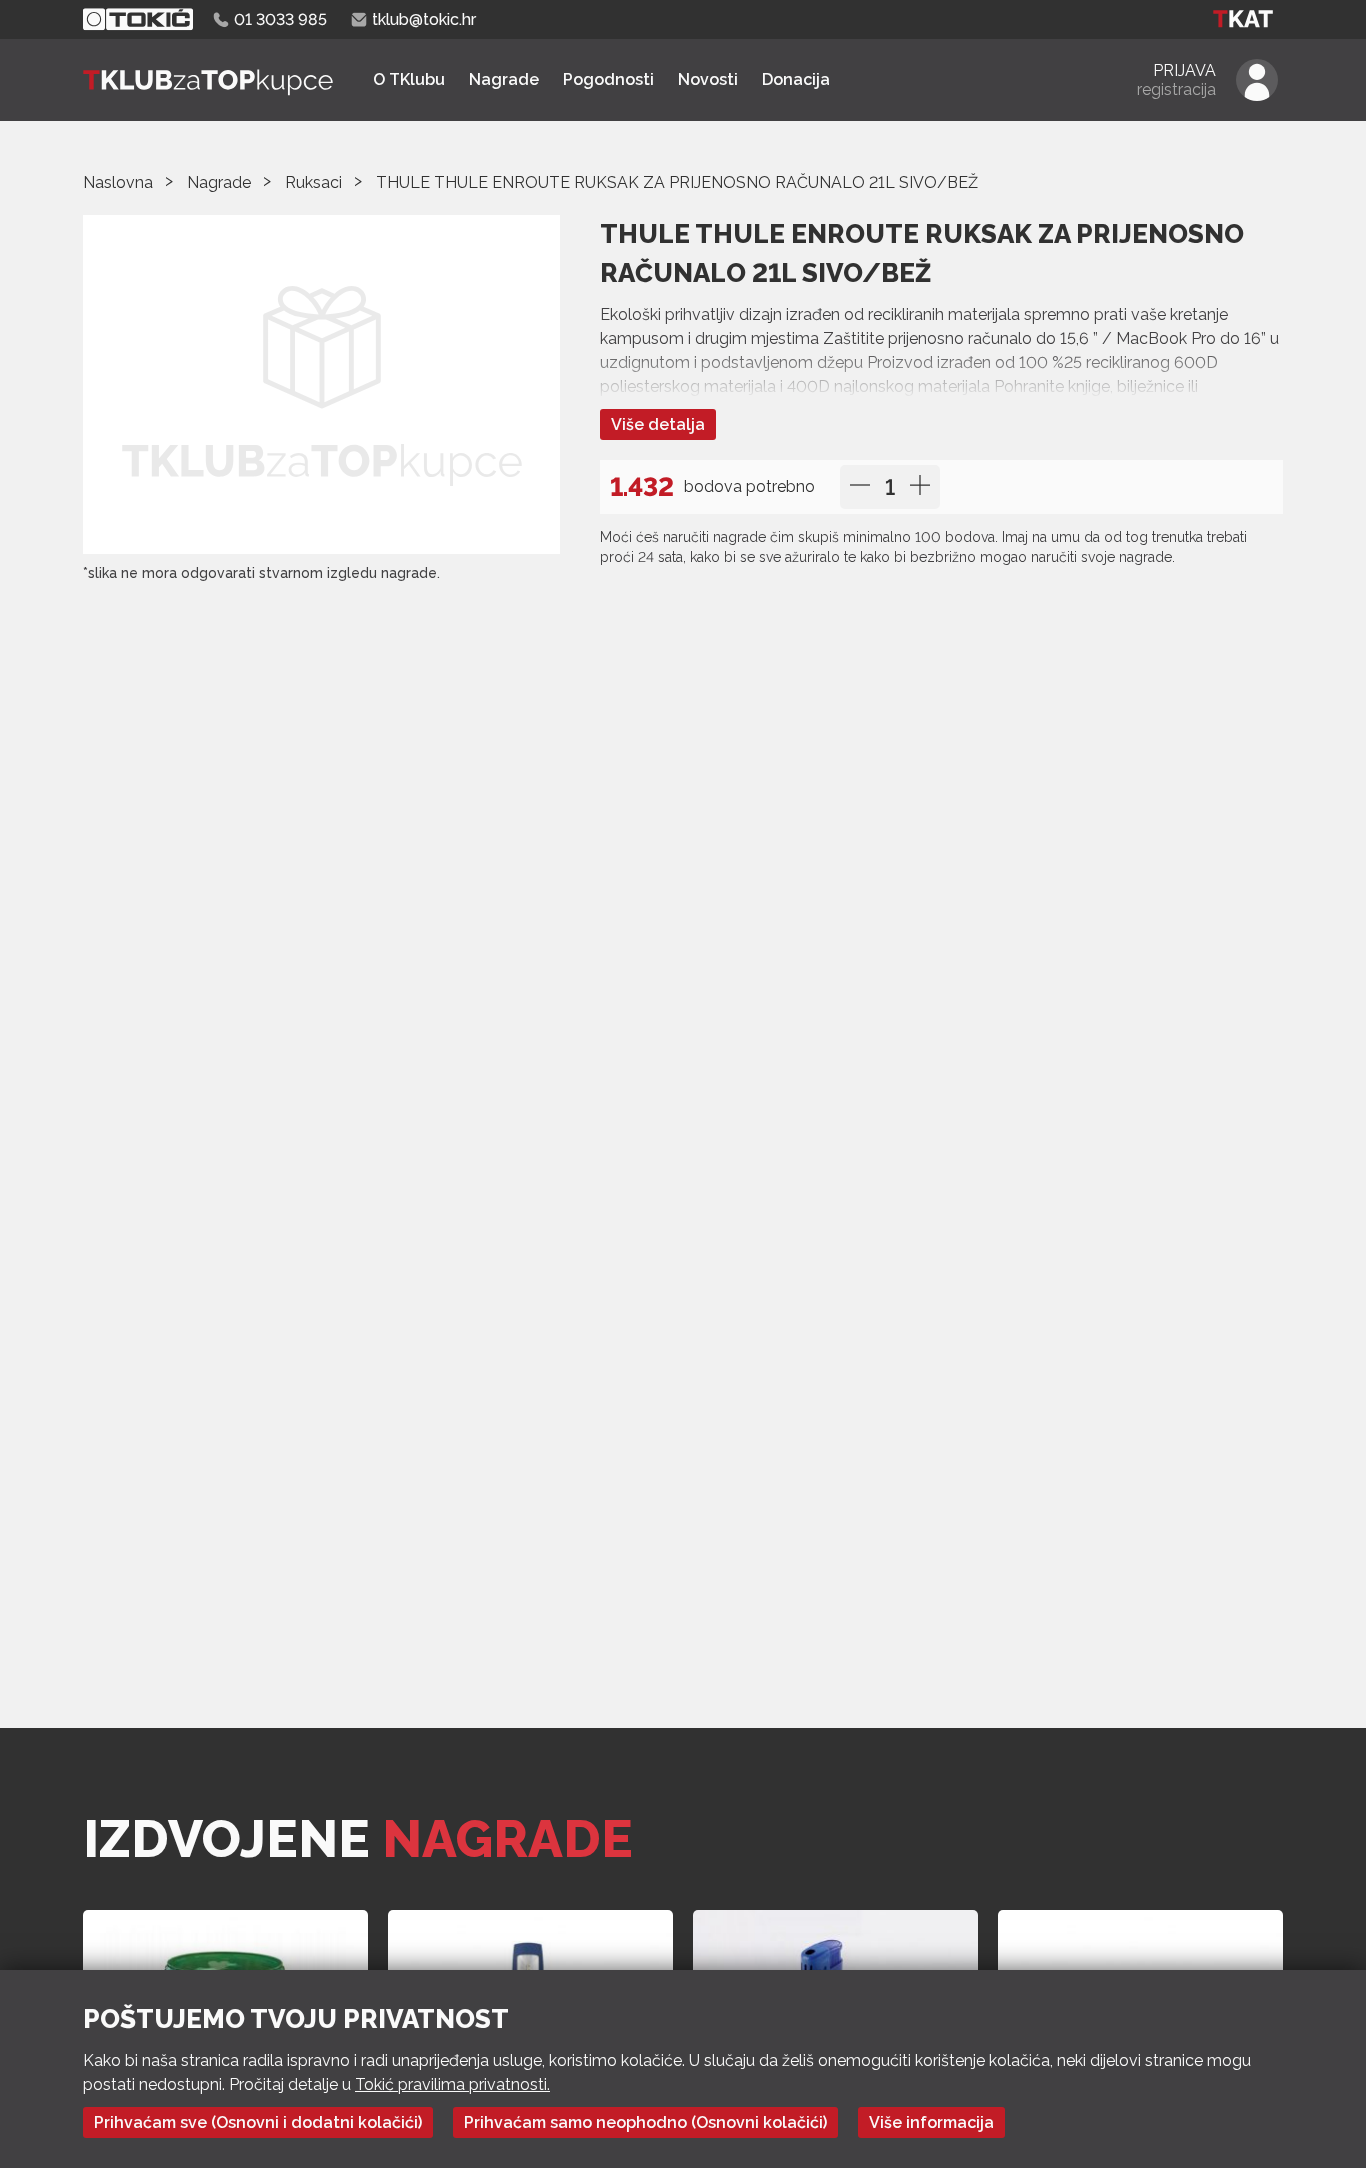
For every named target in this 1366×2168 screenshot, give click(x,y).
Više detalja (658, 424)
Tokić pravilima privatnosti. (452, 2084)
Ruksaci (313, 182)
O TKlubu (409, 79)
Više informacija (931, 2122)
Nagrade (504, 79)
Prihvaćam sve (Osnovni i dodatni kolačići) (258, 2122)
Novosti (708, 79)
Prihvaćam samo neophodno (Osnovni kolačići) (645, 2122)
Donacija (796, 79)
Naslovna (118, 182)
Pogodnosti (608, 79)
